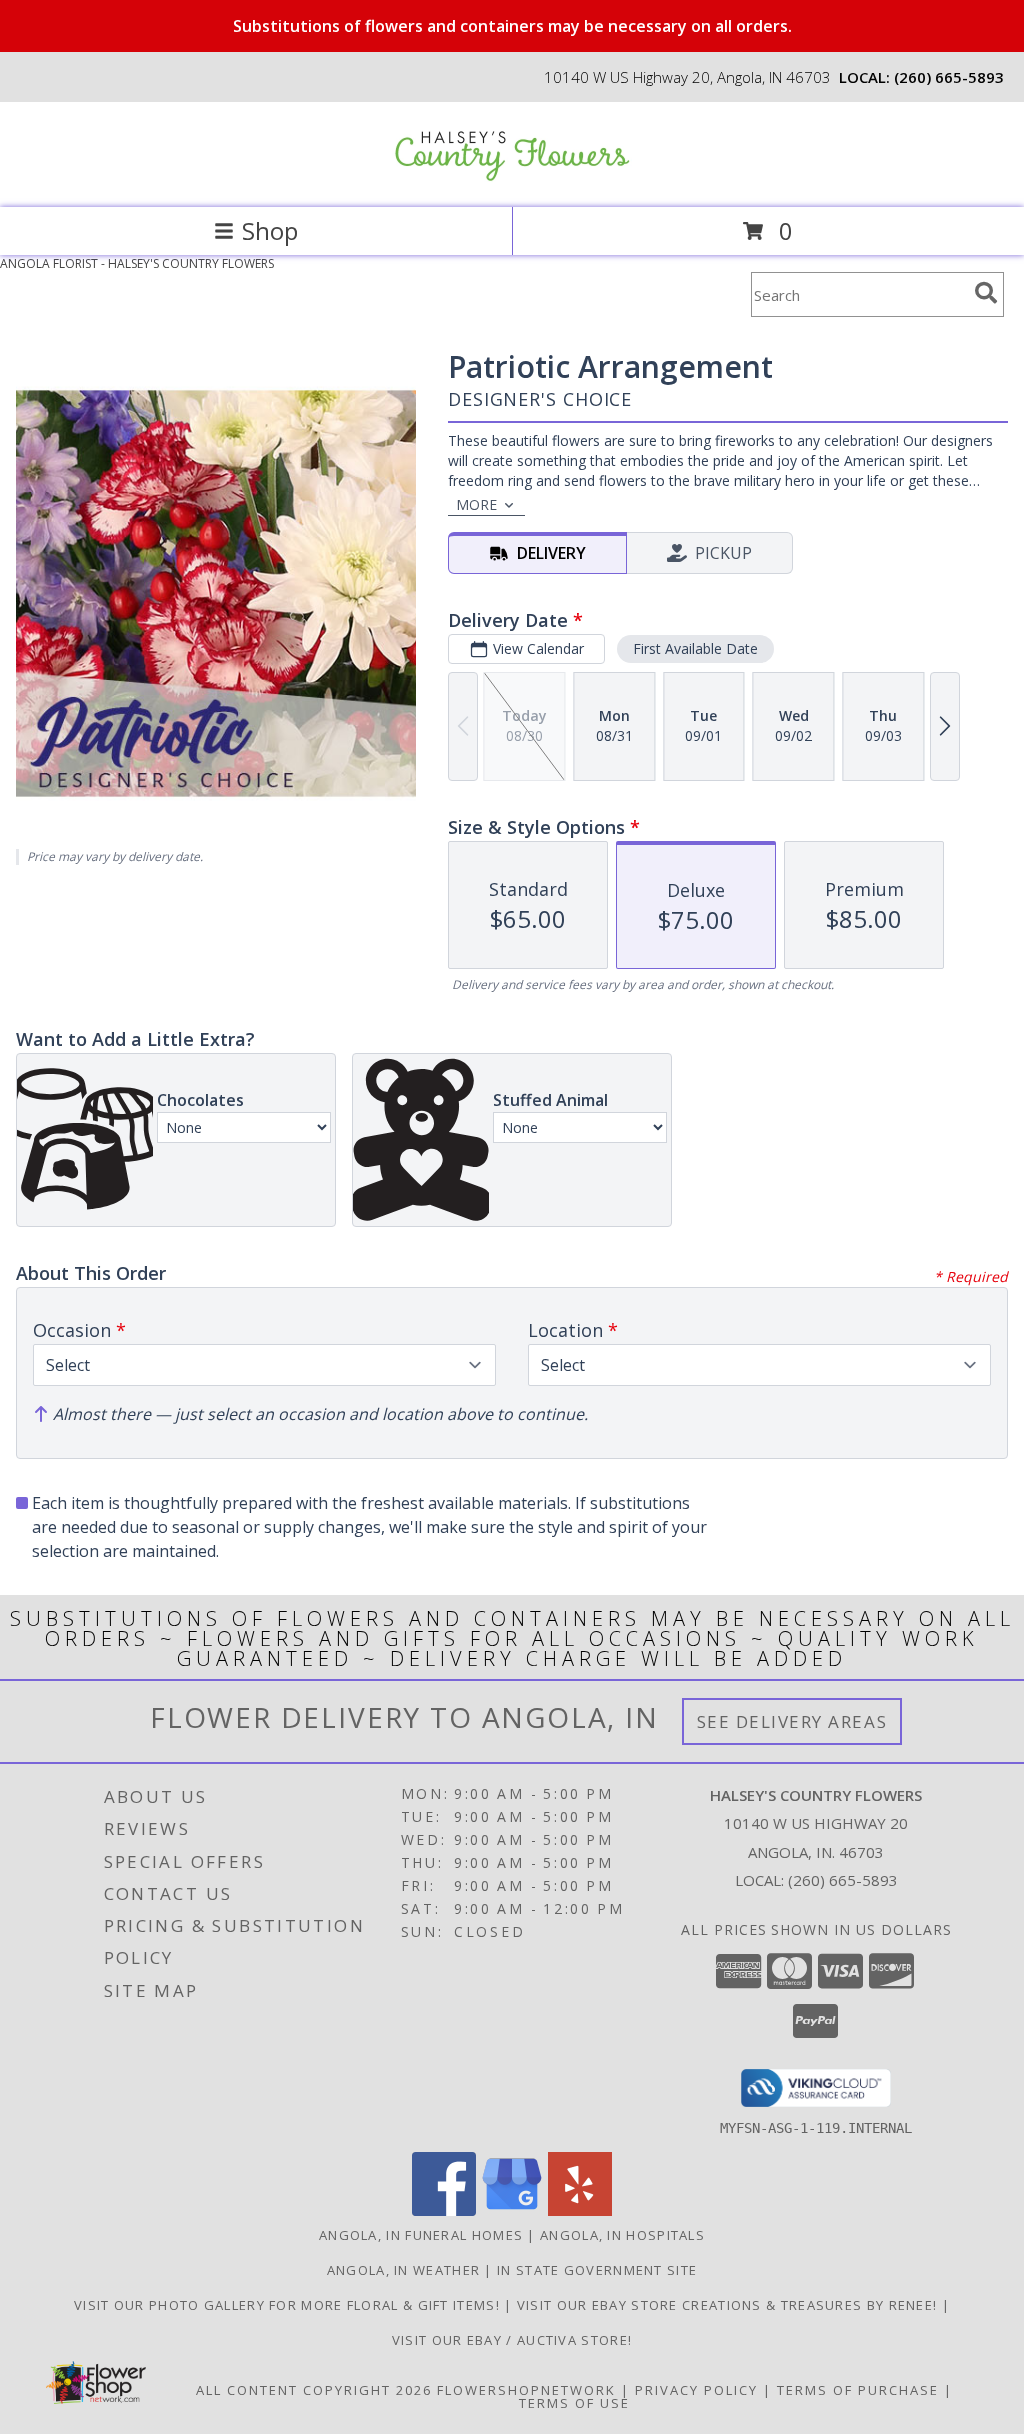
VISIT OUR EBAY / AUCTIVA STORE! (512, 2340)
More (476, 504)
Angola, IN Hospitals (622, 2235)
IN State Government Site (597, 2270)
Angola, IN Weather (403, 2270)
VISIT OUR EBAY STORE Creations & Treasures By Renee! (729, 2305)
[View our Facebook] (444, 2210)
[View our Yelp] (580, 2210)
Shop (270, 230)
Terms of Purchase (858, 2390)
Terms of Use (574, 2403)
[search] (986, 293)
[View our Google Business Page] (512, 2210)
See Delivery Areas (792, 1721)
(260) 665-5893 (949, 77)
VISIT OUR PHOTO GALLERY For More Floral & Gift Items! (289, 2305)
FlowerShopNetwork (526, 2390)
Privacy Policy (696, 2390)
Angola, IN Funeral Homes (421, 2235)
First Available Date (695, 648)
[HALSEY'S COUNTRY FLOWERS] (512, 178)
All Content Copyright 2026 (314, 2390)
